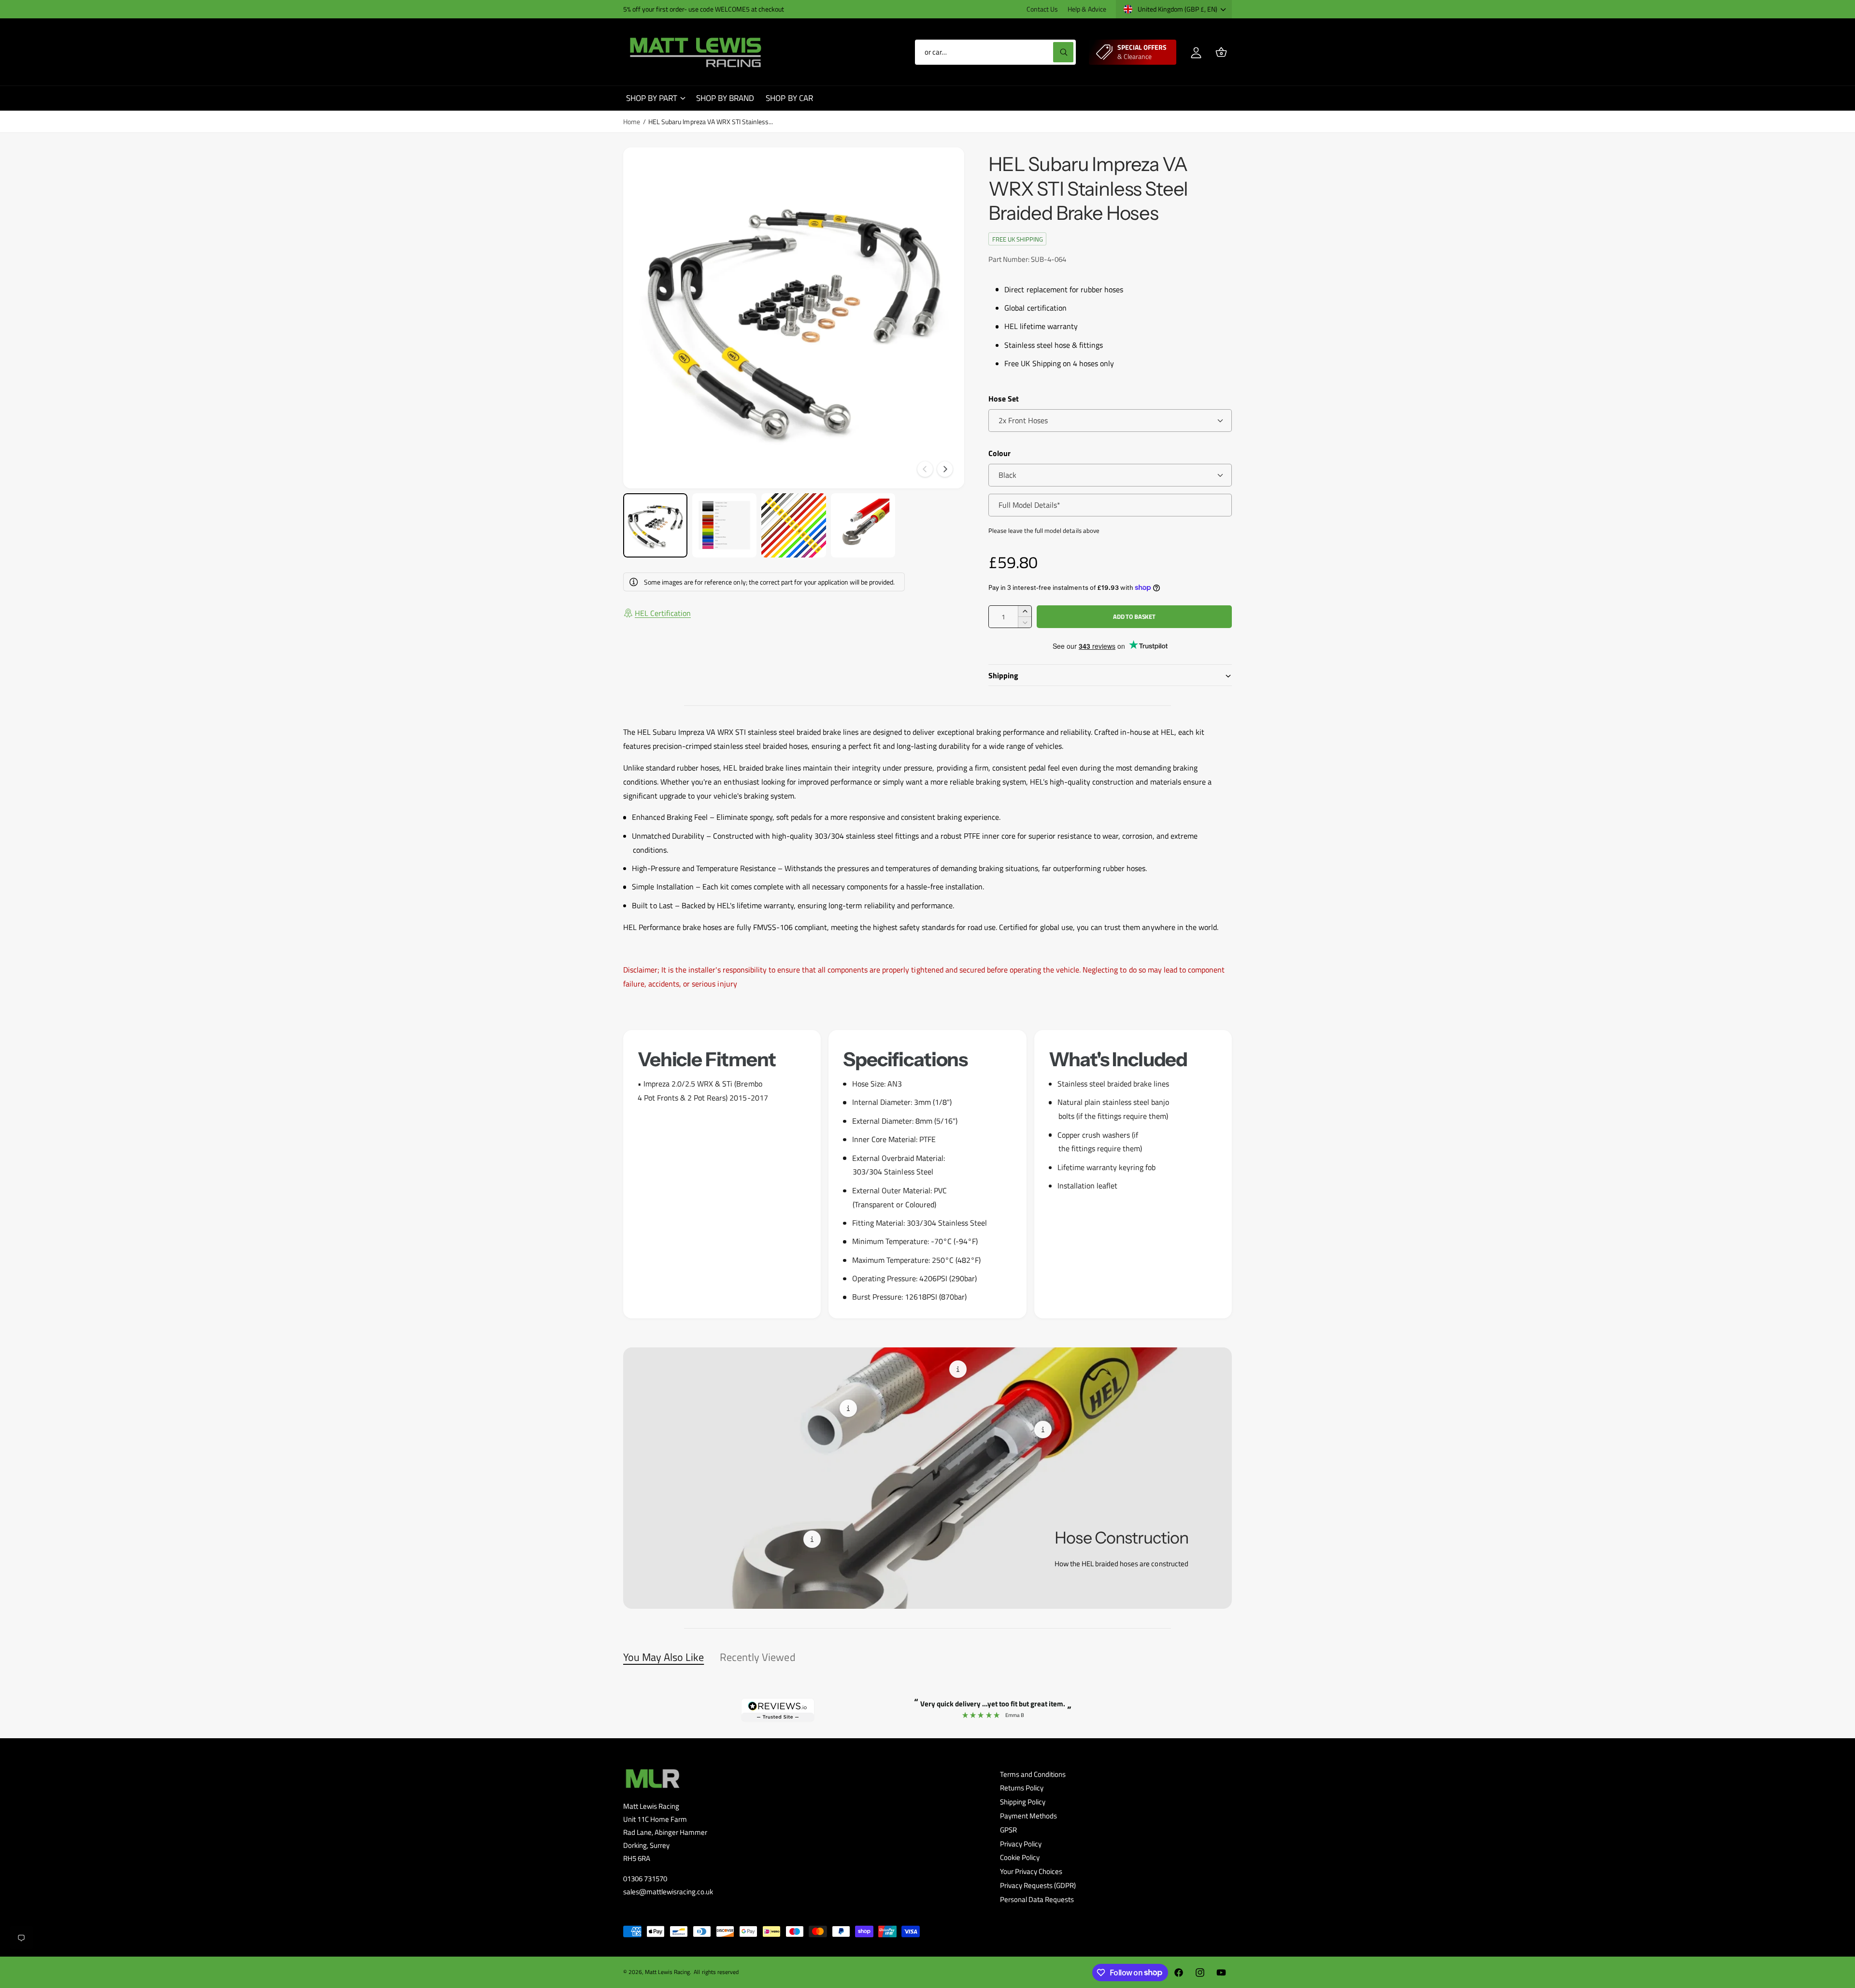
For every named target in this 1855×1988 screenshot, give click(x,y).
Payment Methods (1028, 1816)
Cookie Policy (1020, 1857)
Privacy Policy (1021, 1844)
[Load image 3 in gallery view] (793, 525)
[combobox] (995, 52)
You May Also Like (664, 1657)
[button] (1221, 52)
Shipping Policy (1023, 1802)
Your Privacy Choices (1031, 1871)
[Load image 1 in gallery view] (655, 525)
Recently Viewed (757, 1657)
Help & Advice (1087, 9)
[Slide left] (925, 469)
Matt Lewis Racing (667, 1972)
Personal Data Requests (1037, 1899)
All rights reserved (716, 1972)
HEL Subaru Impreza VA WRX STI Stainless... (711, 122)
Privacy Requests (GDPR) (1038, 1885)
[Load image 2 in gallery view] (724, 525)
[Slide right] (945, 469)
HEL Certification (663, 613)
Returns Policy (1022, 1788)
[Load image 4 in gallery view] (863, 525)
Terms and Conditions (1033, 1774)
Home (632, 122)
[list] (927, 1174)
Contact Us (1042, 9)
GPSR (1008, 1830)
